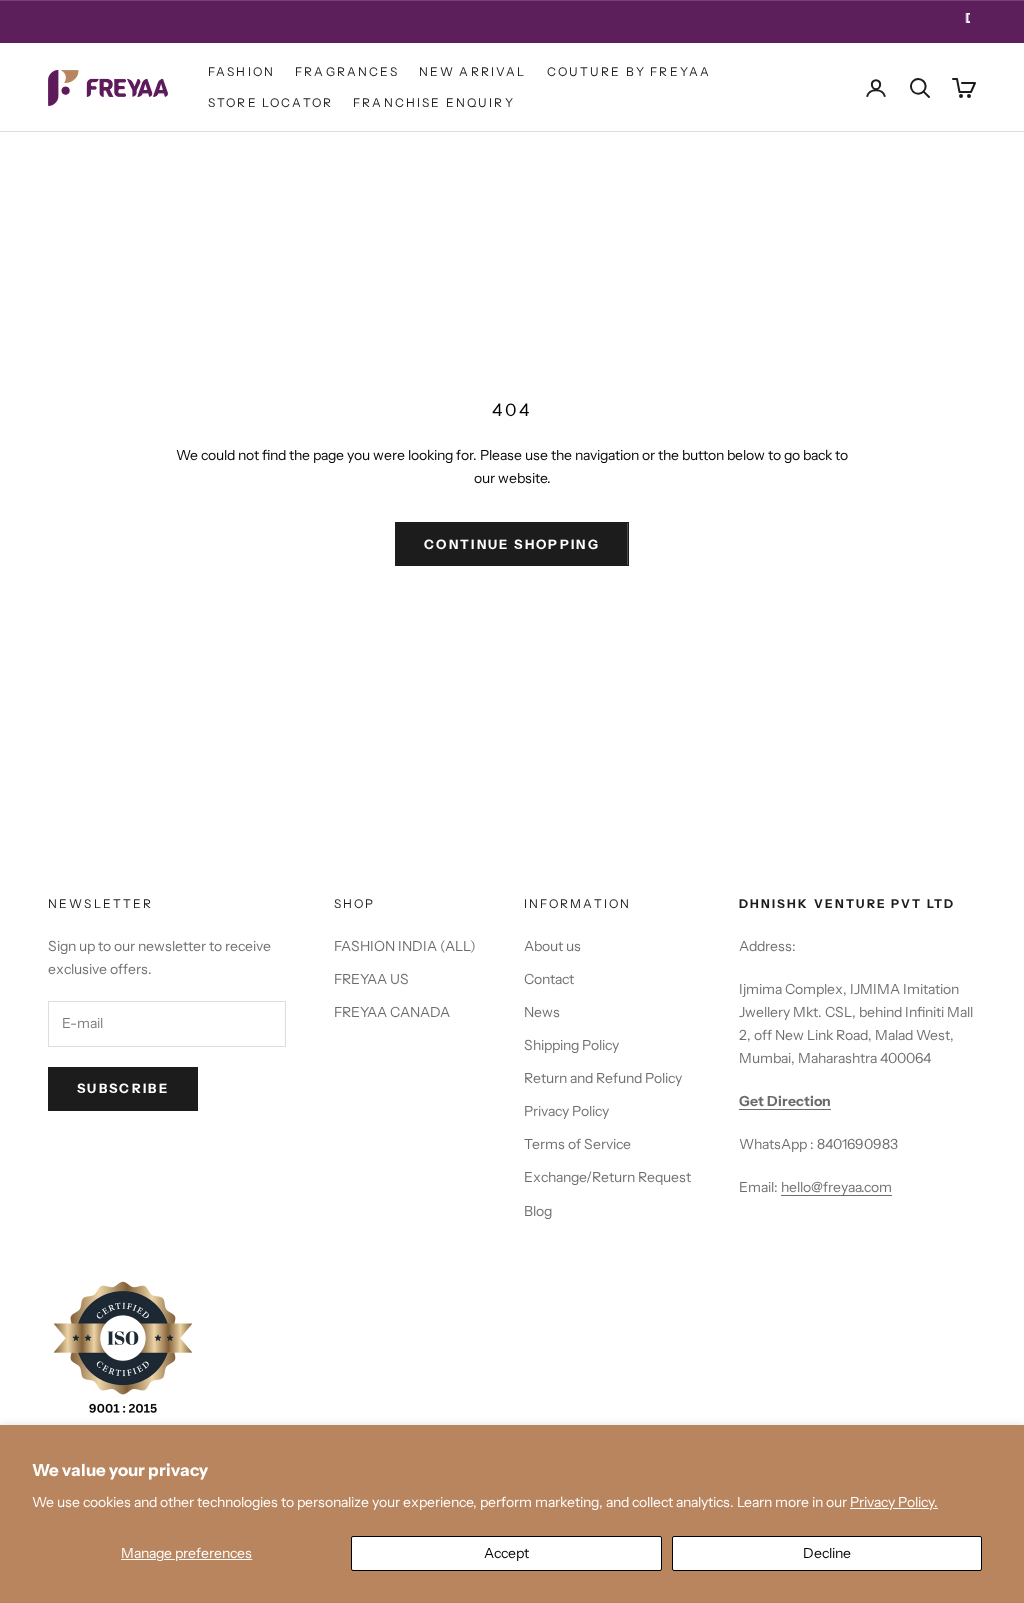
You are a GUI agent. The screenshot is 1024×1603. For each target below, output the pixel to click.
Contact (549, 979)
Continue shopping (512, 544)
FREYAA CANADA (392, 1012)
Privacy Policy (566, 1111)
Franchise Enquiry (434, 102)
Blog (538, 1211)
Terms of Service (577, 1144)
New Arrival (473, 71)
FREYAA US (371, 979)
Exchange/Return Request (607, 1177)
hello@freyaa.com (836, 1187)
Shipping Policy (571, 1045)
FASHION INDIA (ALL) (405, 946)
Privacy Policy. (894, 1502)
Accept (506, 1553)
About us (552, 946)
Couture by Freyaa (629, 71)
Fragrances (347, 71)
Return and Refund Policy (603, 1078)
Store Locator (270, 102)
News (542, 1012)
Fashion (241, 71)
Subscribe (123, 1088)
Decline (827, 1553)
